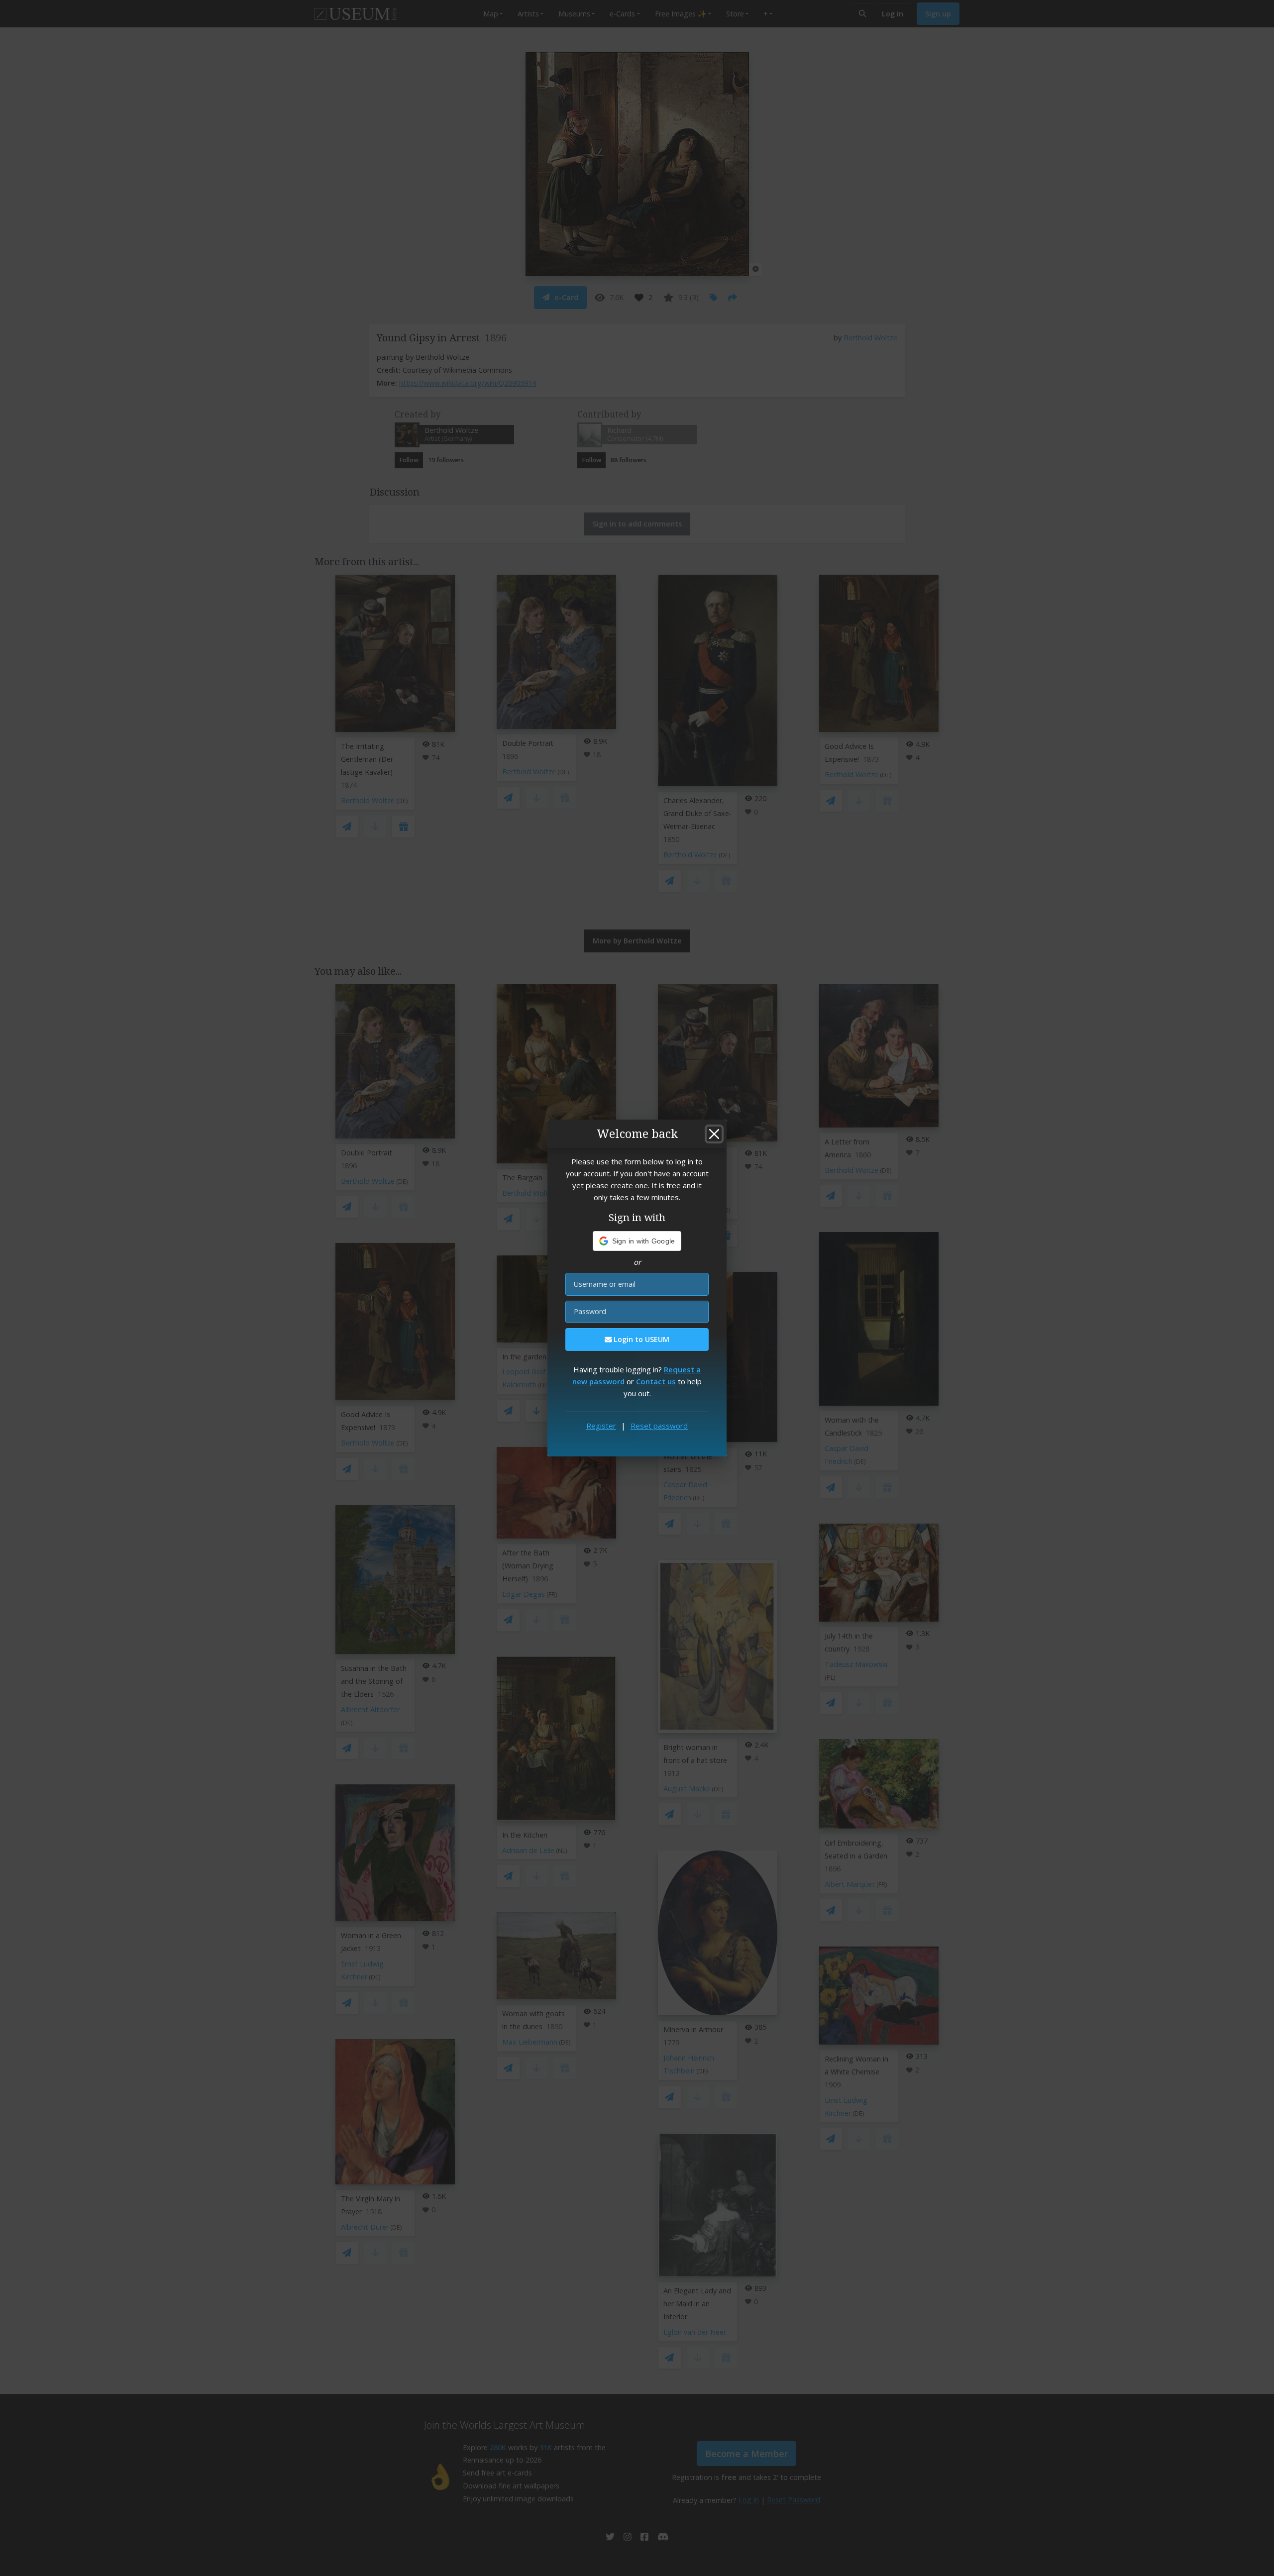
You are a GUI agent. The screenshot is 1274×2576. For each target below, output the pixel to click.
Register (601, 1426)
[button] (637, 1241)
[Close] (714, 1134)
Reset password (659, 1426)
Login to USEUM (640, 1339)
